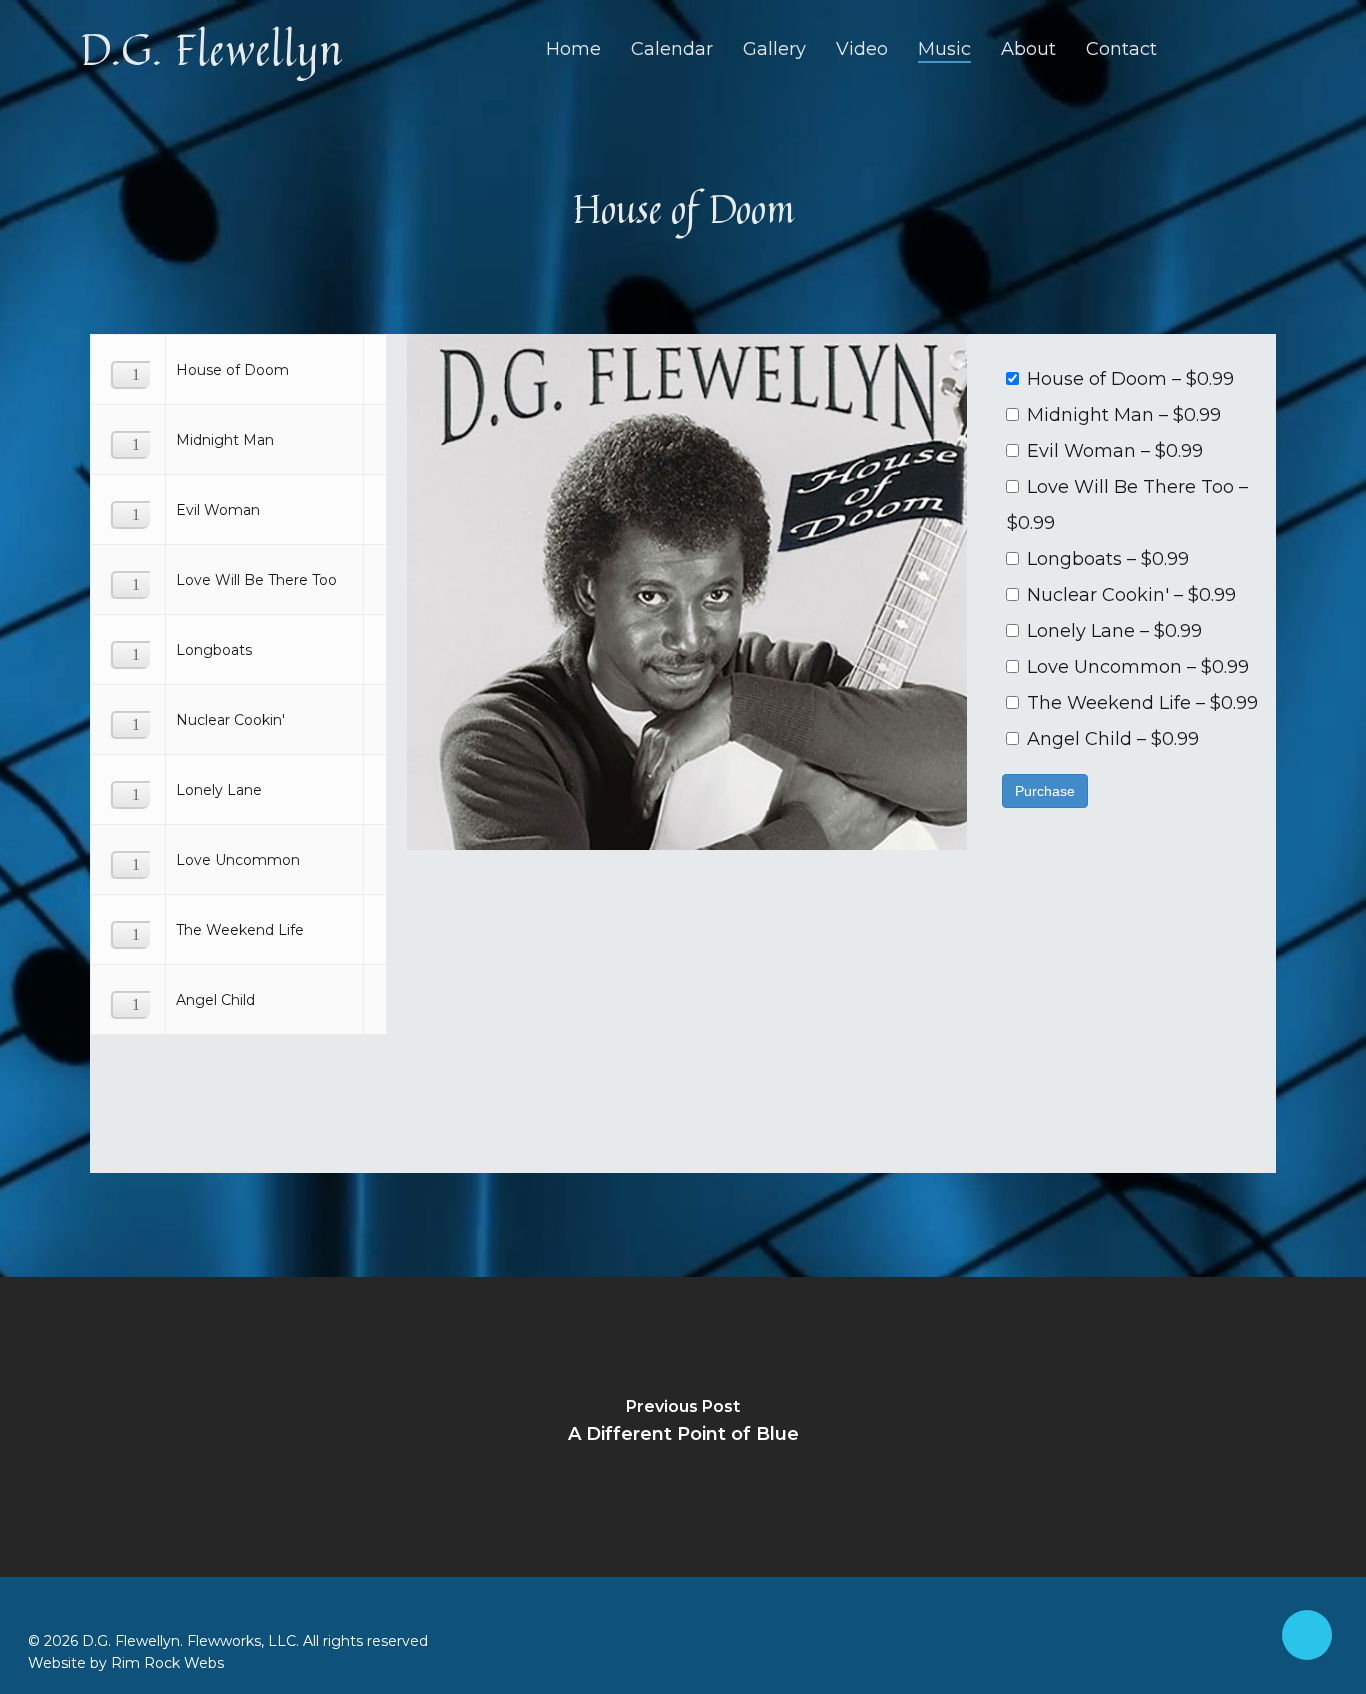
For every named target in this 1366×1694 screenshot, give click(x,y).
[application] (125, 367)
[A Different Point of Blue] (683, 1427)
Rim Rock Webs (167, 1663)
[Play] (137, 377)
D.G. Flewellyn (211, 49)
